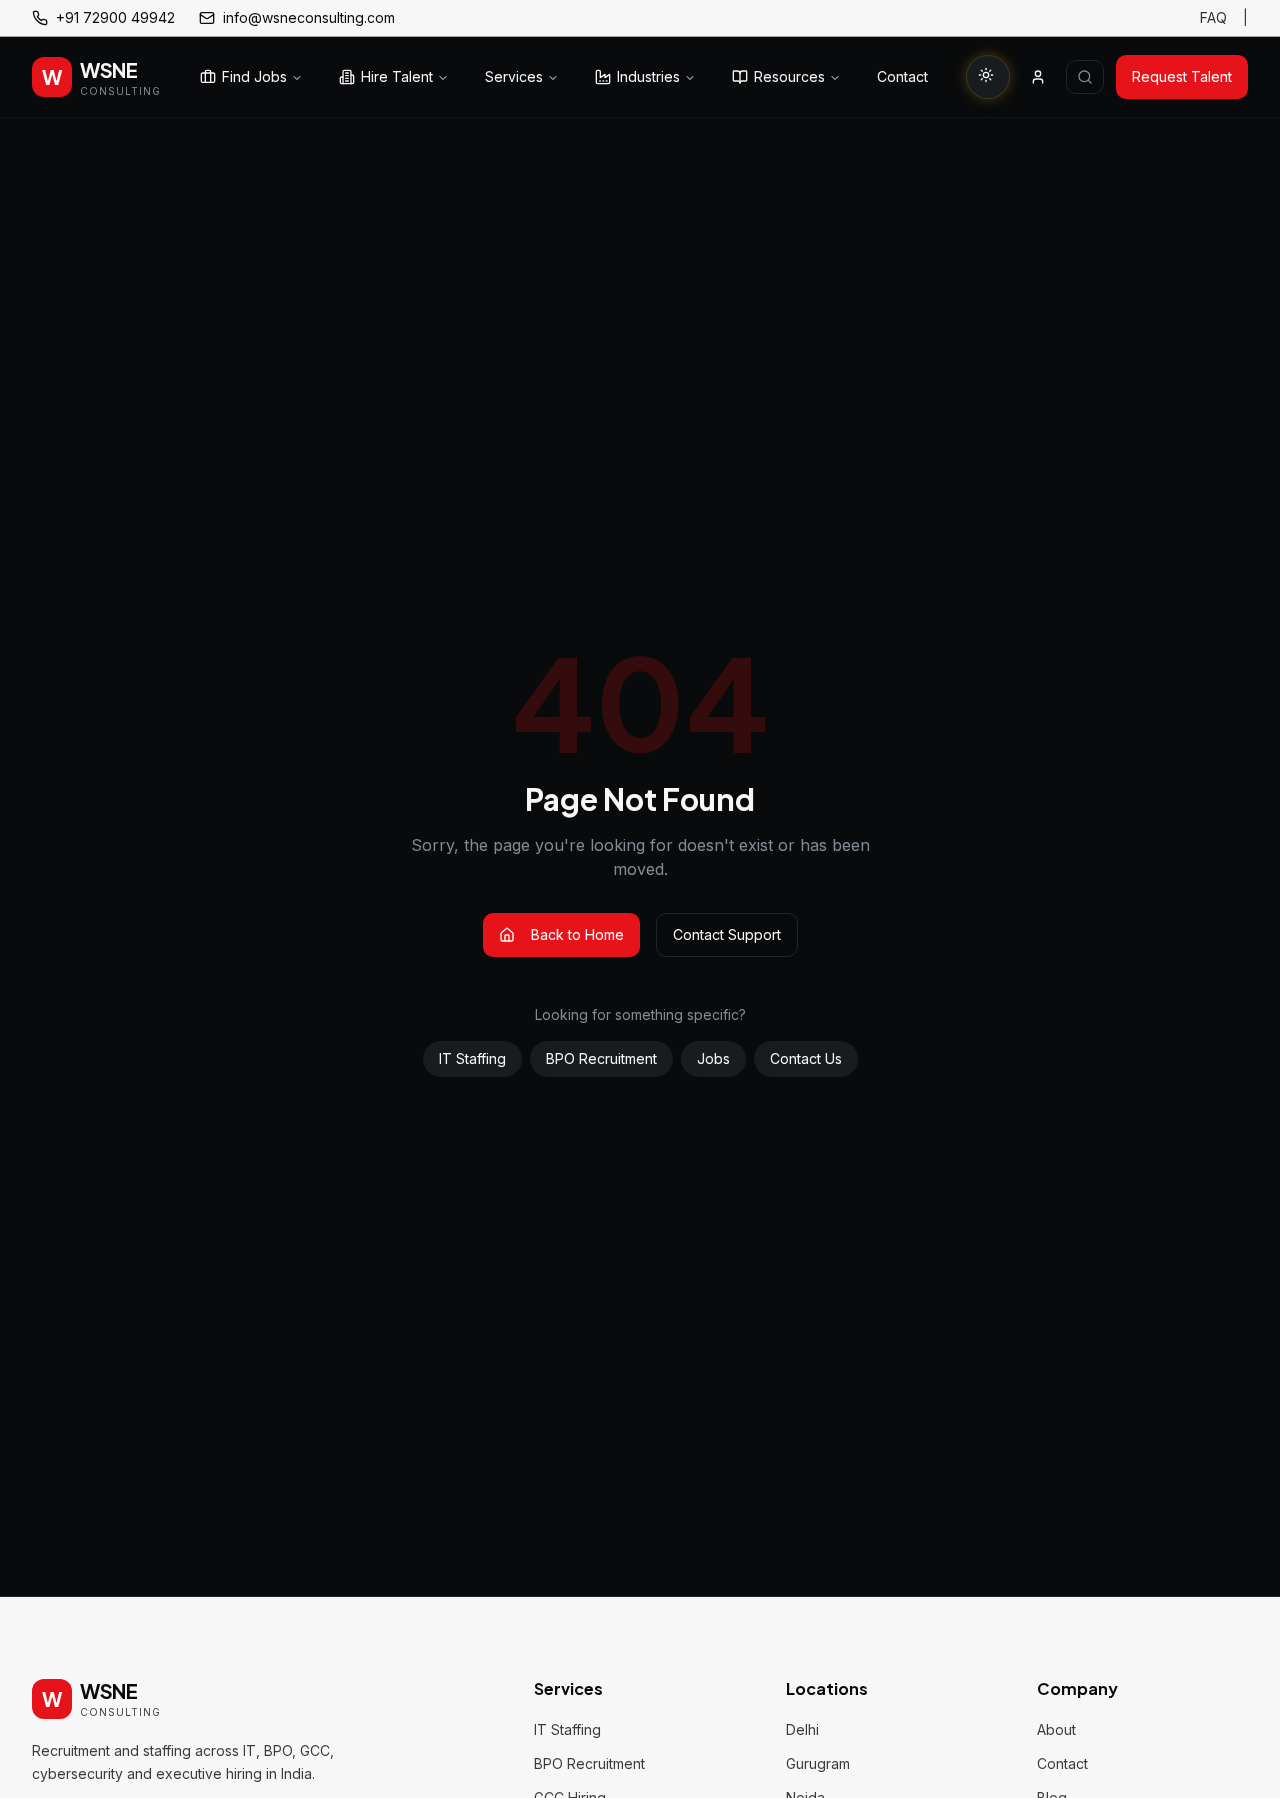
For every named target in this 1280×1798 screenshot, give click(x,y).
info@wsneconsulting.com (309, 17)
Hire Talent (397, 76)
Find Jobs (254, 76)
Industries (648, 76)
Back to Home (577, 934)
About (1056, 1729)
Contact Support (727, 934)
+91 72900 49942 (115, 17)
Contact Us (806, 1058)
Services (514, 76)
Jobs (713, 1058)
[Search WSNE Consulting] (1085, 77)
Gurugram (818, 1763)
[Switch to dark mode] (988, 77)
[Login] (1038, 77)
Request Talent (1182, 76)
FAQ (1213, 17)
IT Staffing (472, 1058)
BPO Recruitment (601, 1058)
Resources (789, 76)
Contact (902, 76)
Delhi (802, 1729)
